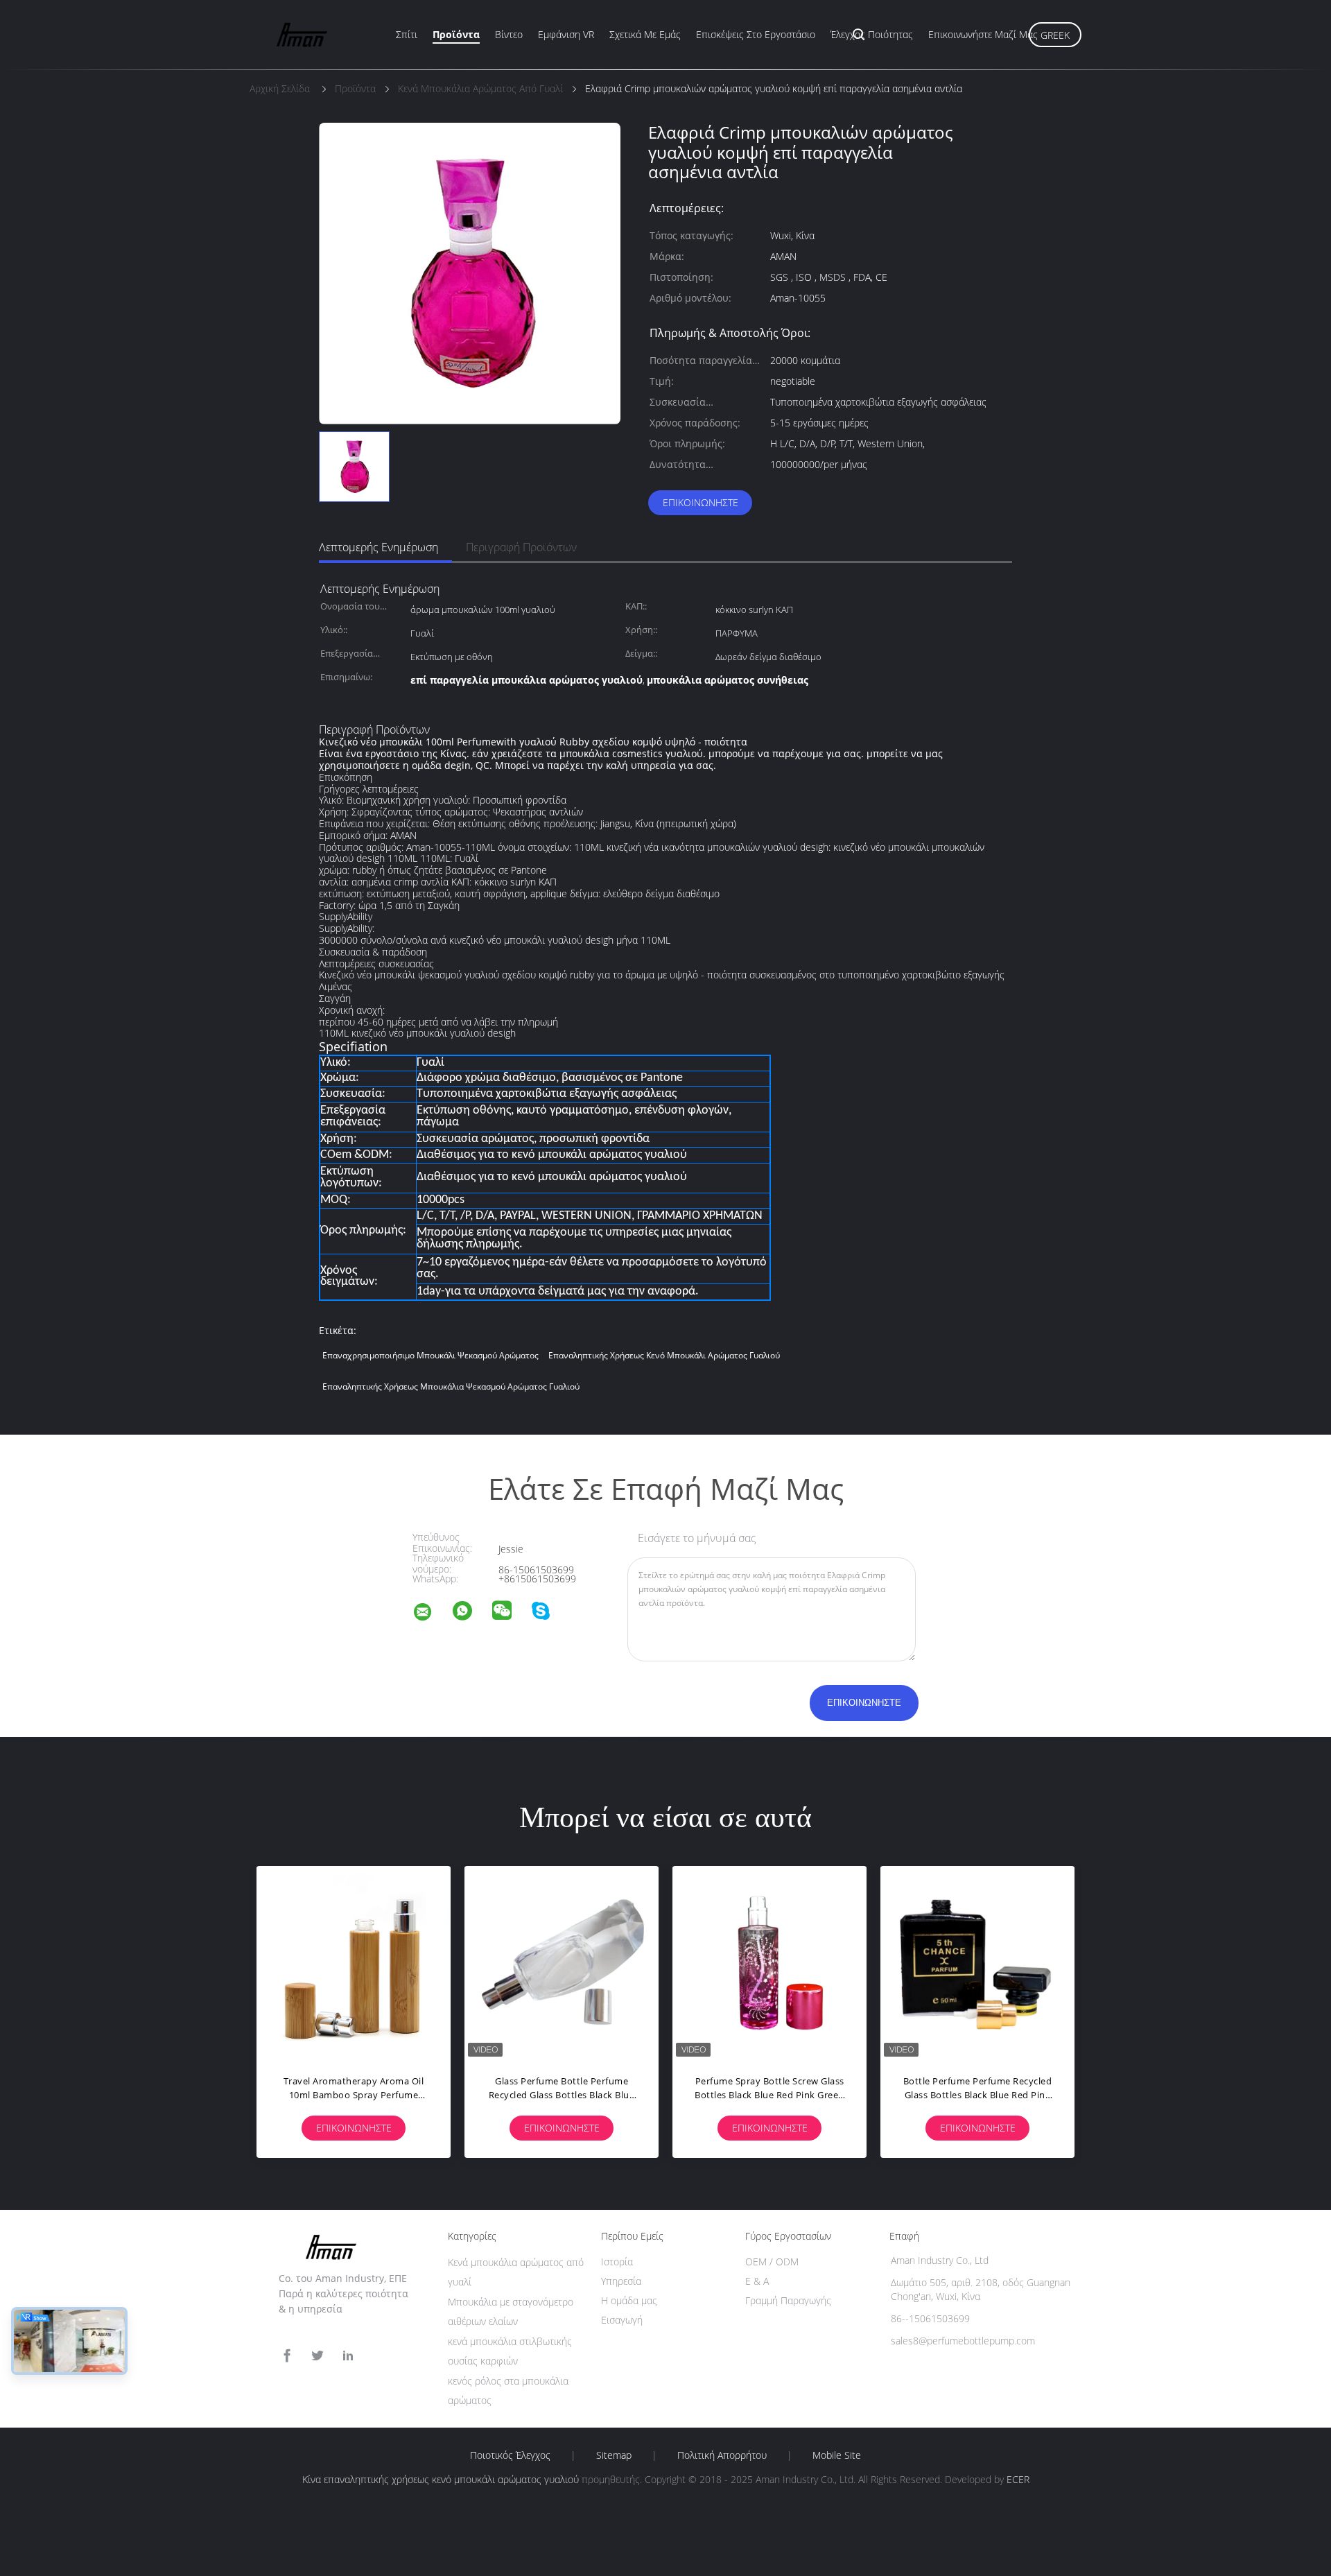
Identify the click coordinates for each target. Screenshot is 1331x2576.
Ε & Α (757, 2281)
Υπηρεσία (621, 2281)
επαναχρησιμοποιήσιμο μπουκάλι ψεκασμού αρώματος (430, 1355)
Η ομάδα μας (629, 2300)
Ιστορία (617, 2262)
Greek (1055, 35)
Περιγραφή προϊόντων (521, 547)
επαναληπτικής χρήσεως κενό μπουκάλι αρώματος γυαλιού (664, 1355)
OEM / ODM (772, 2262)
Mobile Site (837, 2455)
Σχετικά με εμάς (645, 34)
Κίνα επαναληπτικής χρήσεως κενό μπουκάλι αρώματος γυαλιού (441, 2479)
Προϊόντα (456, 34)
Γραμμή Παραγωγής (788, 2300)
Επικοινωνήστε (701, 502)
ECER (1018, 2479)
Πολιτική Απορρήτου (722, 2455)
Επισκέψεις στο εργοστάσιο (756, 34)
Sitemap (614, 2455)
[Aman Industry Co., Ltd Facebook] (287, 2356)
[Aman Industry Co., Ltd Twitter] (317, 2356)
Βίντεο (509, 34)
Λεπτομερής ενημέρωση (379, 547)
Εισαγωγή (622, 2320)
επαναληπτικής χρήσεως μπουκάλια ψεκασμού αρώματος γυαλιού (451, 1386)
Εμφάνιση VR (566, 34)
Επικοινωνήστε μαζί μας (983, 34)
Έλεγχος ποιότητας (872, 34)
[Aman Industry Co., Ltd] (431, 1614)
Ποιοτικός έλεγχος (510, 2455)
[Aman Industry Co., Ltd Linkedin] (348, 2356)
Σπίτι (407, 34)
